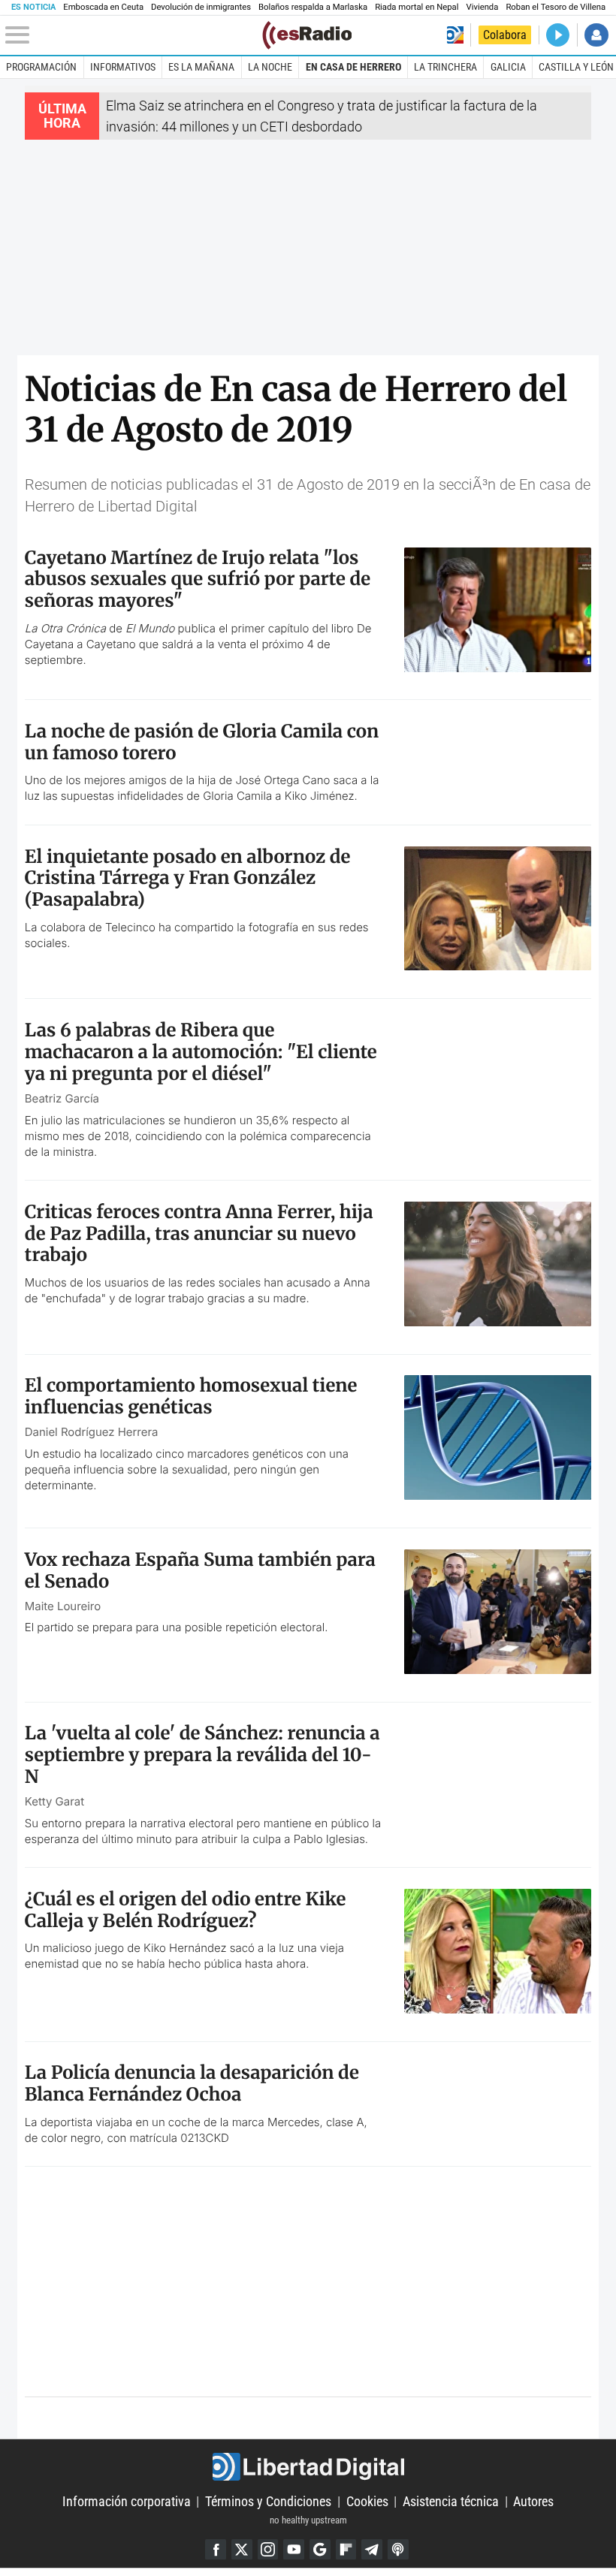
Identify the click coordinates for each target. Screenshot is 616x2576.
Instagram (268, 2550)
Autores (533, 2501)
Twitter (242, 2550)
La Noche (270, 67)
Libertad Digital (308, 2467)
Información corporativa (127, 2501)
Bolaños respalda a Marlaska (313, 7)
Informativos (123, 67)
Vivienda (482, 7)
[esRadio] (307, 35)
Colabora (505, 35)
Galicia (508, 67)
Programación (41, 67)
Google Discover (320, 2550)
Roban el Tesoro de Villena (556, 7)
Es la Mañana (201, 67)
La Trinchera (445, 67)
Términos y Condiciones (268, 2501)
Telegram (372, 2550)
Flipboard (346, 2550)
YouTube (294, 2550)
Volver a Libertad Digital (455, 35)
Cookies (367, 2501)
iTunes (398, 2550)
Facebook (216, 2550)
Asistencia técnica (451, 2501)
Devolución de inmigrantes (201, 7)
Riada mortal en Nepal (417, 7)
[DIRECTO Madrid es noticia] (558, 35)
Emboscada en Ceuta (103, 7)
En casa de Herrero (353, 67)
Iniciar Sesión (596, 35)
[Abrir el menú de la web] (132, 35)
